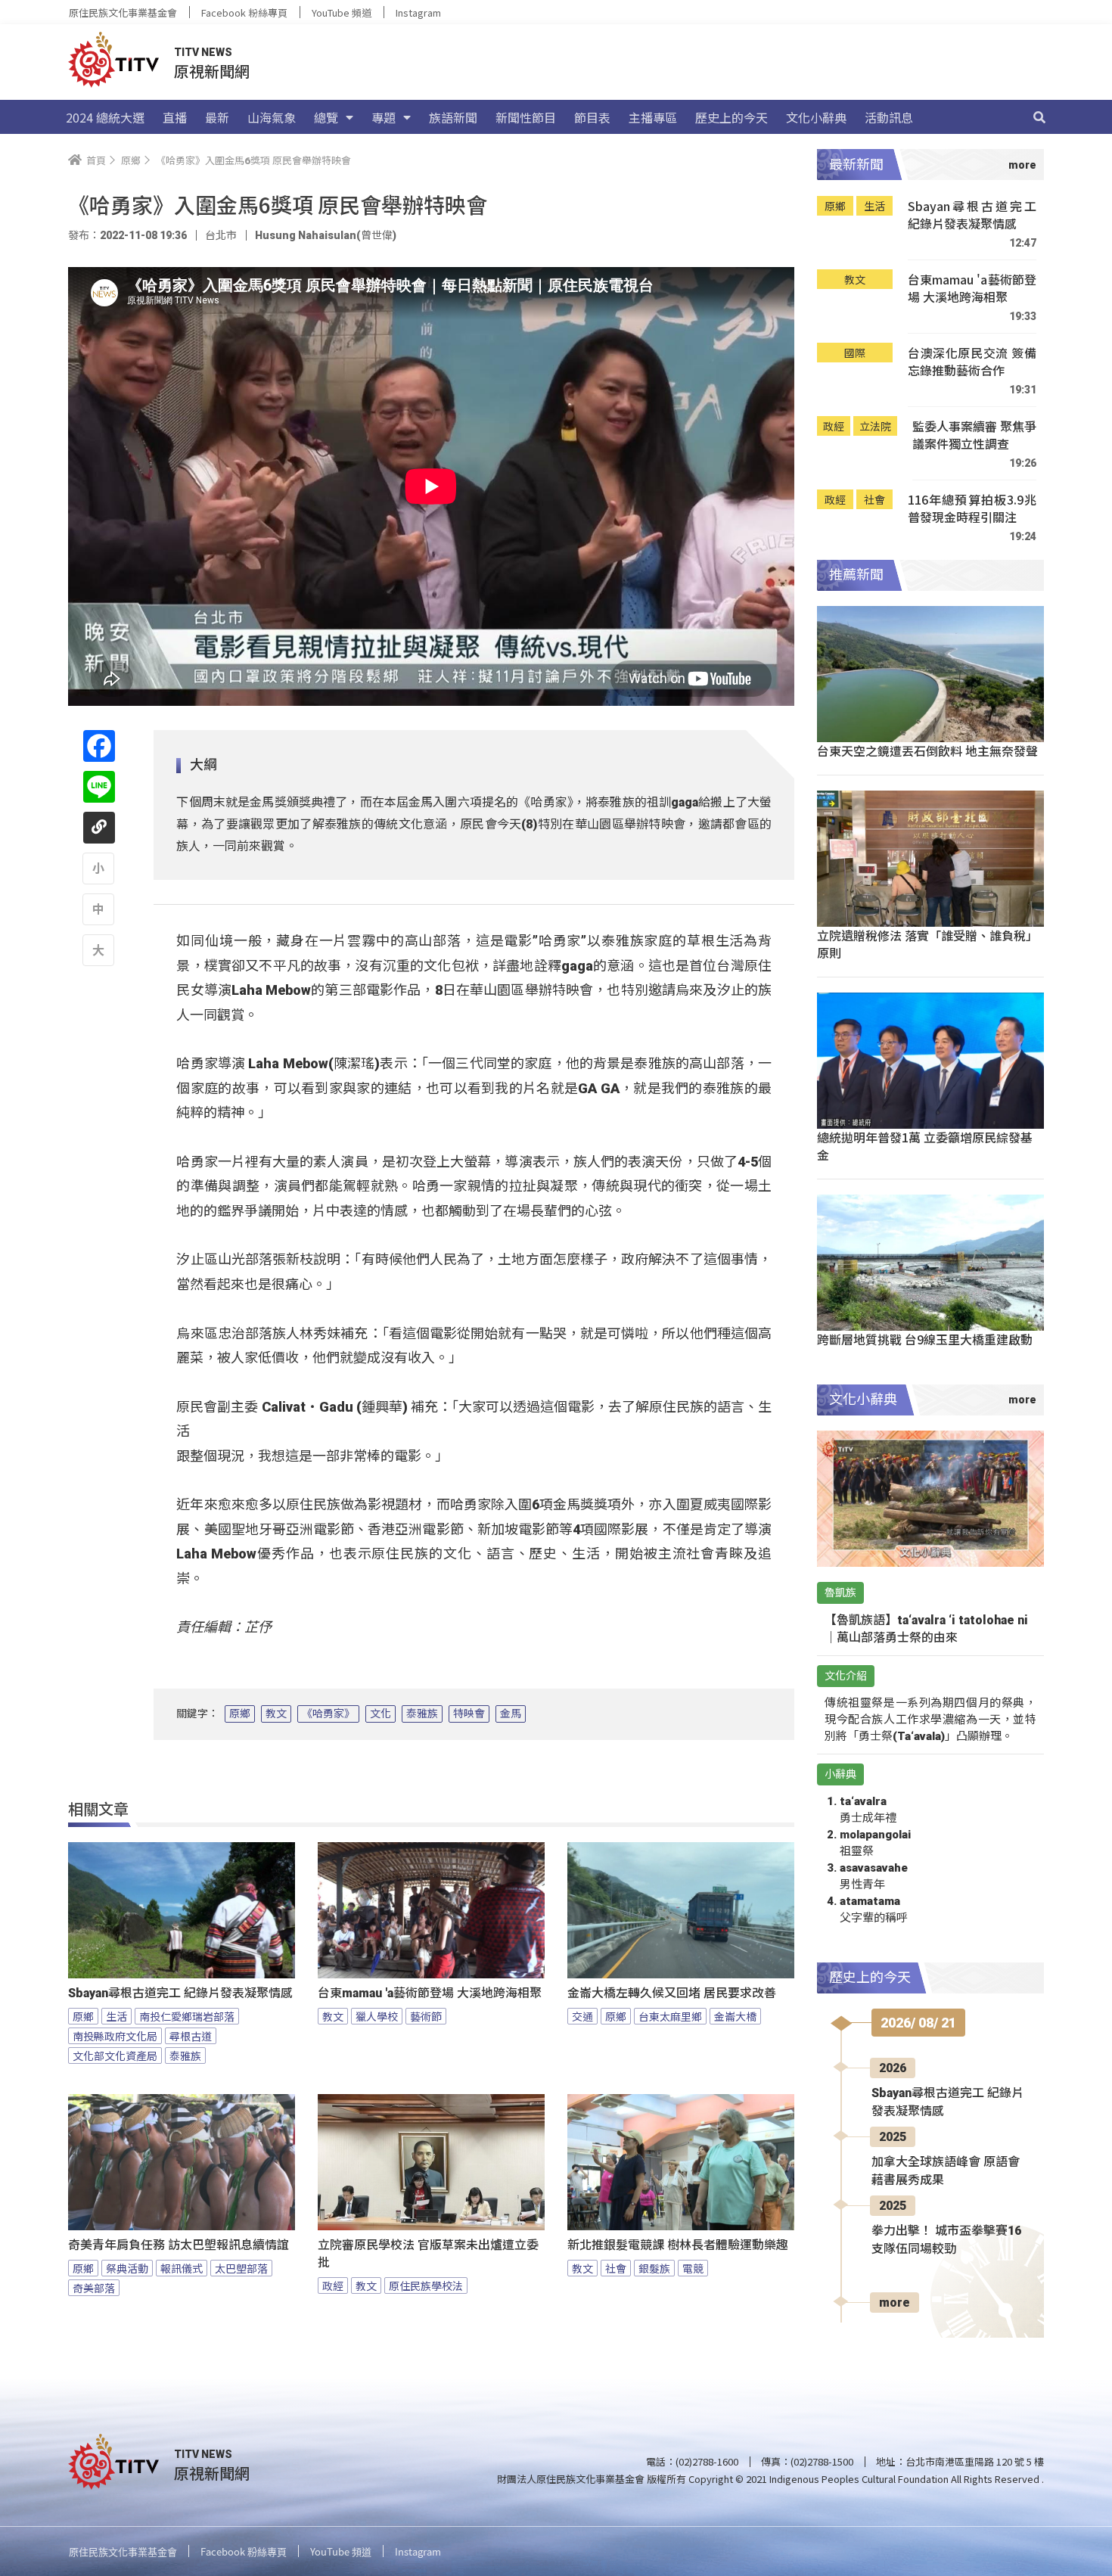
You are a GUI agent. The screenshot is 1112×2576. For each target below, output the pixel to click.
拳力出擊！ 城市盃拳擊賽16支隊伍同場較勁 (946, 2240)
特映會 (469, 1714)
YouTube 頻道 (342, 12)
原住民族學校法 (426, 2285)
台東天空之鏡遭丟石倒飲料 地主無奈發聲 (927, 750)
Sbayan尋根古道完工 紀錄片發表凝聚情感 (180, 1993)
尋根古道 (191, 2036)
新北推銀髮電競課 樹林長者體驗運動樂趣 (678, 2245)
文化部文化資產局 (115, 2056)
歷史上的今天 (731, 117)
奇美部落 (94, 2288)
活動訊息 (889, 117)
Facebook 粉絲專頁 (244, 12)
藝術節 (426, 2016)
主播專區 (653, 117)
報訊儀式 (182, 2268)
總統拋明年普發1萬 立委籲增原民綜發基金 (925, 1146)
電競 (693, 2268)
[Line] (99, 787)
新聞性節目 (526, 117)
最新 (217, 117)
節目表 (592, 117)
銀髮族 (654, 2268)
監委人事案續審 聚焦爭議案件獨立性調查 (974, 435)
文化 (381, 1714)
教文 (276, 1714)
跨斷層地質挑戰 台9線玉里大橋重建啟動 (925, 1339)
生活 (116, 2016)
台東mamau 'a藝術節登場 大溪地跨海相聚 (430, 1993)
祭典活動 (127, 2268)
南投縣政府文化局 (115, 2036)
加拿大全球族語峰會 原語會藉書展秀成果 (946, 2171)
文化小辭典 (816, 117)
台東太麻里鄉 (670, 2016)
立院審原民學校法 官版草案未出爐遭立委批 (428, 2254)
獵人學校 (377, 2016)
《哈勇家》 (328, 1714)
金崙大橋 (735, 2016)
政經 (333, 2285)
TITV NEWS (203, 52)
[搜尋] (1039, 117)
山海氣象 (272, 117)
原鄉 (240, 1714)
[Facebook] (99, 746)
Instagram (418, 12)
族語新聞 (453, 117)
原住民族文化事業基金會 (123, 12)
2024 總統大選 (105, 117)
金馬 (511, 1714)
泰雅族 (422, 1714)
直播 (175, 117)
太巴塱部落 (241, 2268)
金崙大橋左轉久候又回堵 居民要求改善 (672, 1993)
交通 (582, 2016)
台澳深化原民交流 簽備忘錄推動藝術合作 (972, 362)
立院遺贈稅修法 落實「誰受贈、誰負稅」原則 (927, 944)
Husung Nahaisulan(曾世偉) (326, 235)
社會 (616, 2268)
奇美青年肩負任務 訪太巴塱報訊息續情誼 (179, 2245)
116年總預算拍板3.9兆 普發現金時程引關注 (972, 509)
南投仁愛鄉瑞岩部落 (187, 2016)
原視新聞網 (212, 71)
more (895, 2303)
